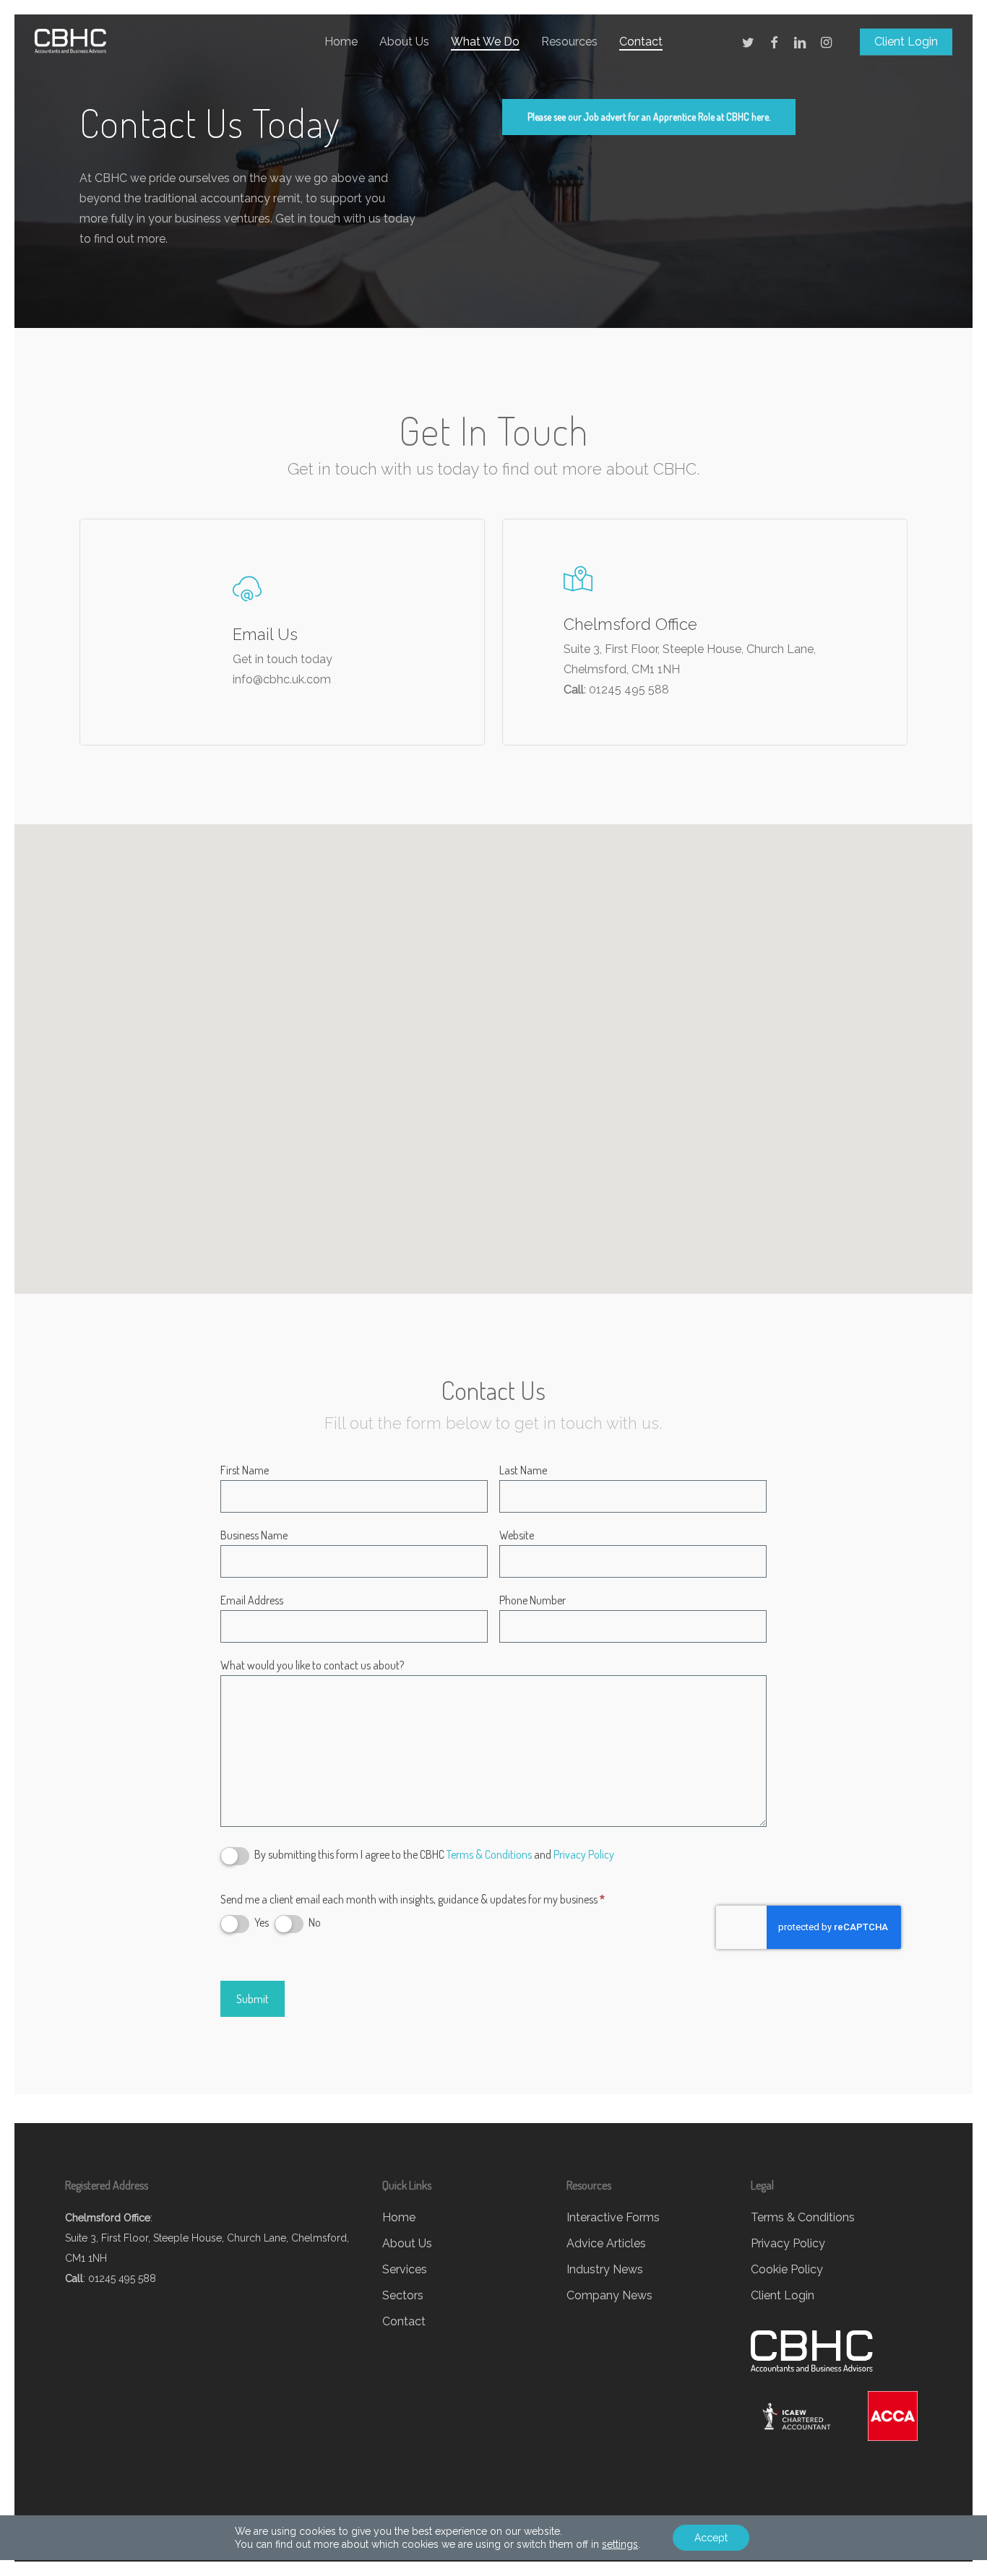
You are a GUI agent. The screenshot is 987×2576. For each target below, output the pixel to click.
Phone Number (533, 1600)
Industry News (605, 2269)
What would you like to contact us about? (312, 1665)
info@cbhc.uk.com (282, 679)
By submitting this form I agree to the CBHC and (433, 1855)
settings (620, 2544)
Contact (404, 2321)
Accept (711, 2538)
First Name (245, 1470)
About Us (407, 2243)
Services (405, 2269)
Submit (253, 1999)
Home (399, 2217)
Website (517, 1535)
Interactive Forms (613, 2217)
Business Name (254, 1535)
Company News (609, 2295)
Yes (260, 1923)
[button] (649, 117)
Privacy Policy (584, 1855)
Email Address (252, 1600)
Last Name (523, 1470)
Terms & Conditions (489, 1855)
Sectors (403, 2295)
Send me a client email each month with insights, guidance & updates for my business (413, 1899)
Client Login (783, 2295)
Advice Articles (606, 2243)
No (314, 1923)
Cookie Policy (787, 2269)
